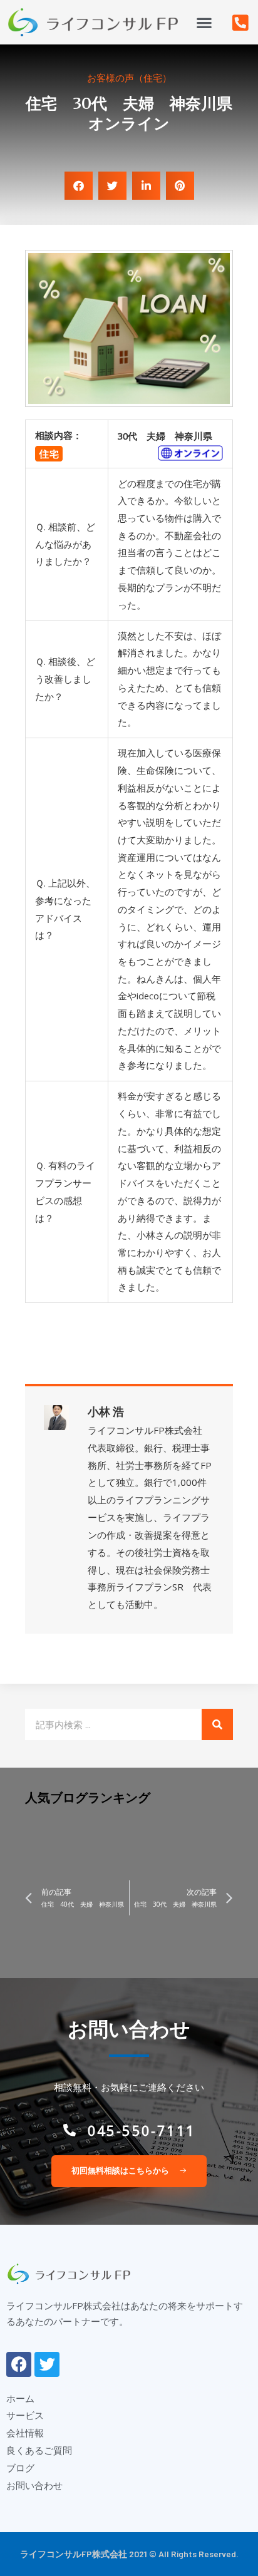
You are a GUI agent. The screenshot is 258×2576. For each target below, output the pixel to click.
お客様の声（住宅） (129, 78)
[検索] (217, 1724)
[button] (204, 22)
